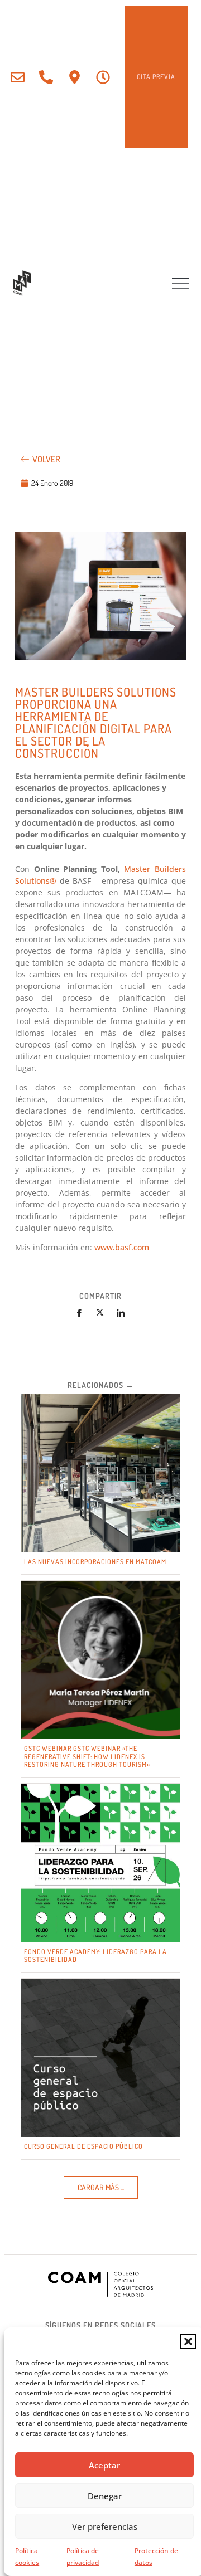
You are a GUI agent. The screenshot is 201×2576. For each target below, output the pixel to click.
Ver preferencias (105, 2526)
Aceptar (104, 2465)
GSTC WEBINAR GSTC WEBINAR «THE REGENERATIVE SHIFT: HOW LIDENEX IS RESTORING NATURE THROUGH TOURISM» (87, 1756)
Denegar (105, 2496)
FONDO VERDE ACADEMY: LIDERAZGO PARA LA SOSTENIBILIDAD (95, 1956)
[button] (188, 2341)
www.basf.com (122, 1247)
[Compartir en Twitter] (100, 1313)
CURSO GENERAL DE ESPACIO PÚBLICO (83, 2146)
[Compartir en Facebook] (79, 1313)
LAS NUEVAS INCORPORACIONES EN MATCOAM (95, 1562)
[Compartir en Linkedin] (121, 1313)
